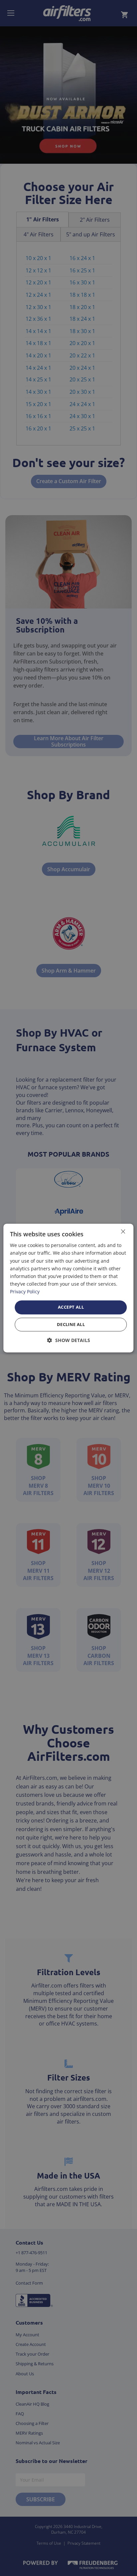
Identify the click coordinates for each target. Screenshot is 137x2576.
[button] (69, 1340)
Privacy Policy (25, 1292)
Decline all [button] (71, 1324)
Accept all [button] (71, 1307)
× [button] (123, 1231)
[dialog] (68, 1288)
